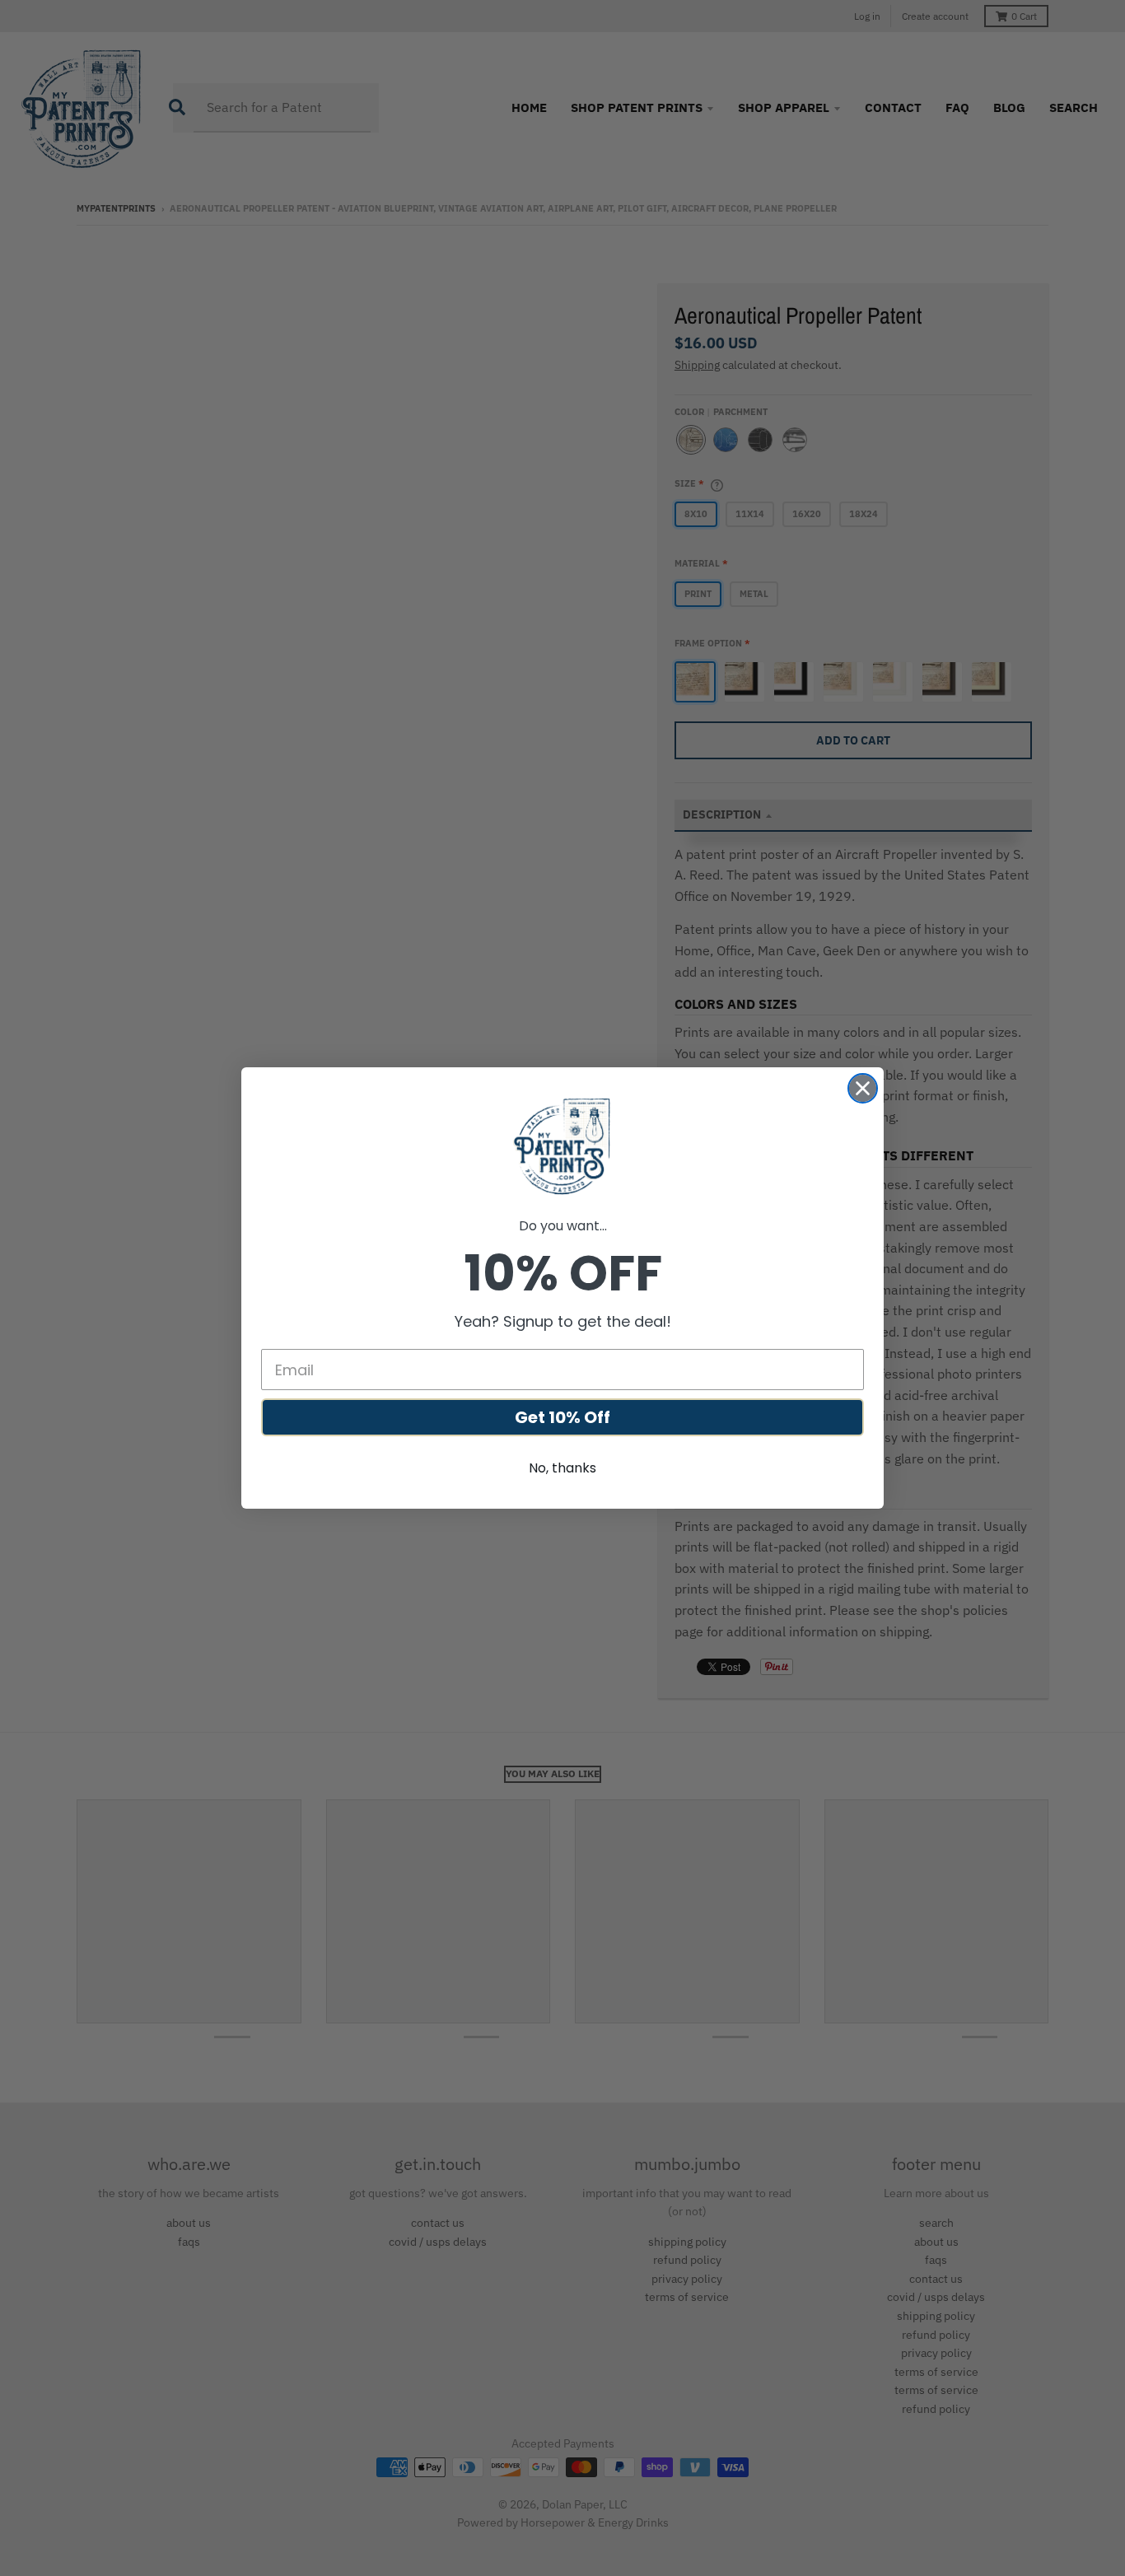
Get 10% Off (562, 1417)
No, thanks (562, 1468)
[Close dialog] (863, 1088)
